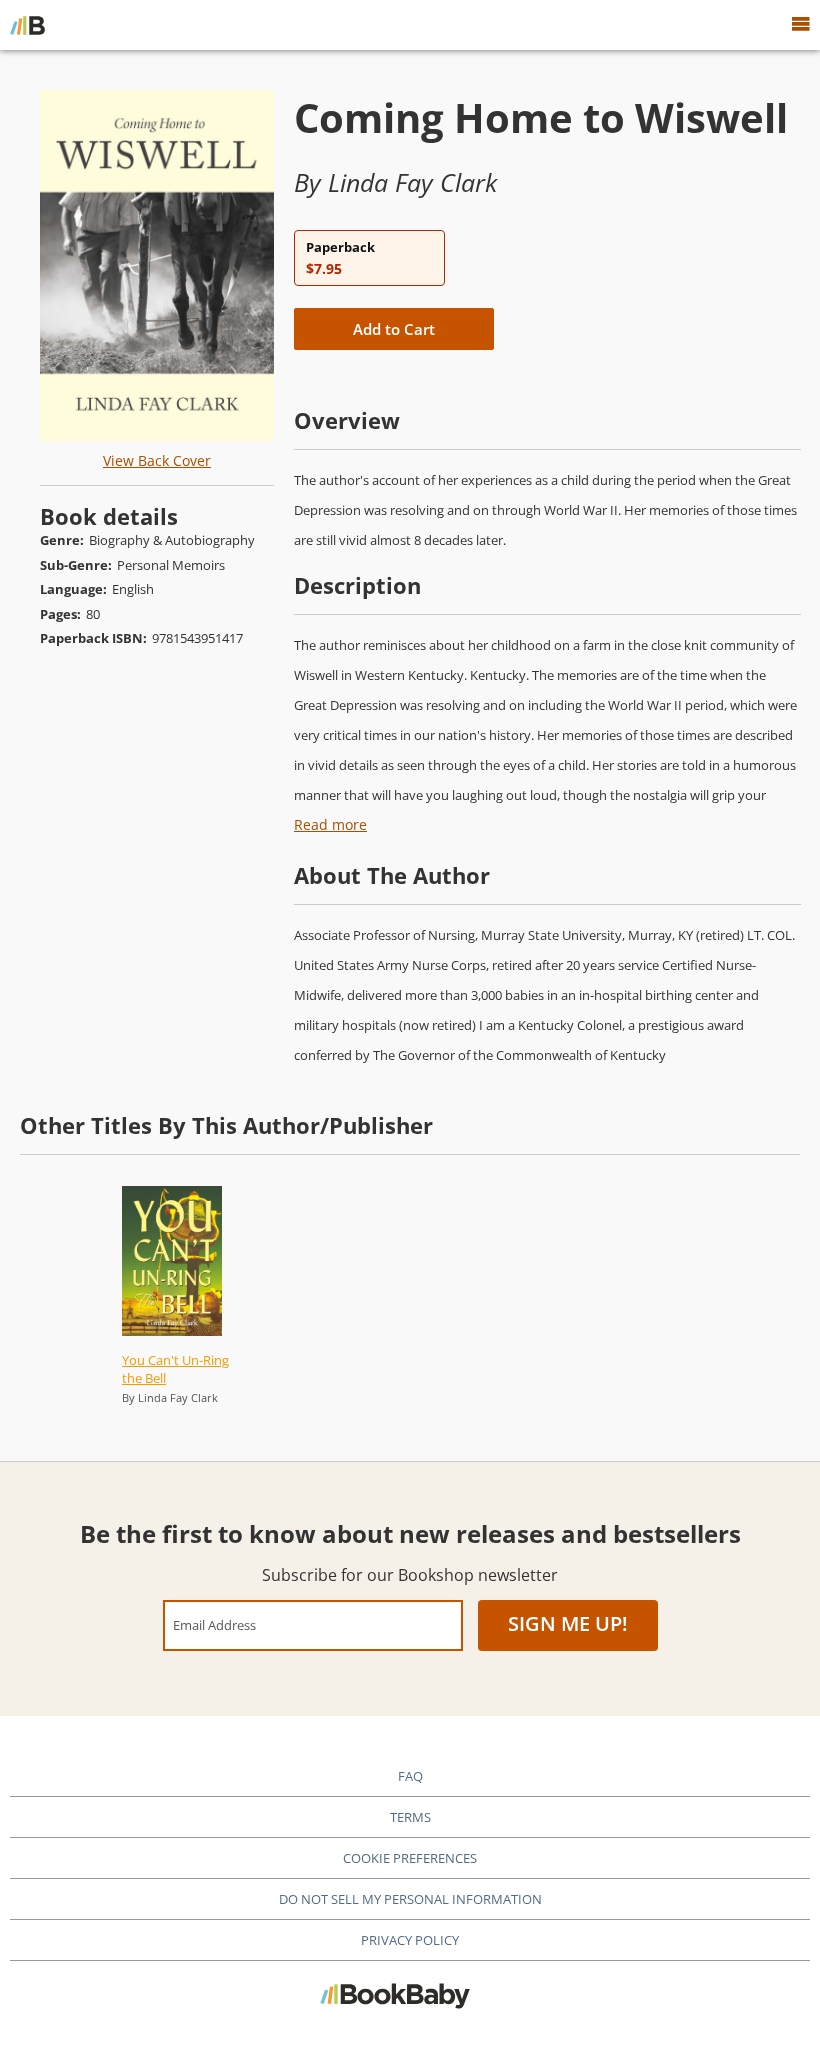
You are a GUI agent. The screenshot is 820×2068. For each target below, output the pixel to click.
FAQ (410, 1776)
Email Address (214, 1624)
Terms (410, 1817)
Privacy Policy (410, 1940)
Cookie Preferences (410, 1858)
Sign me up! (568, 1623)
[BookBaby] (27, 25)
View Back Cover (157, 460)
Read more (330, 824)
